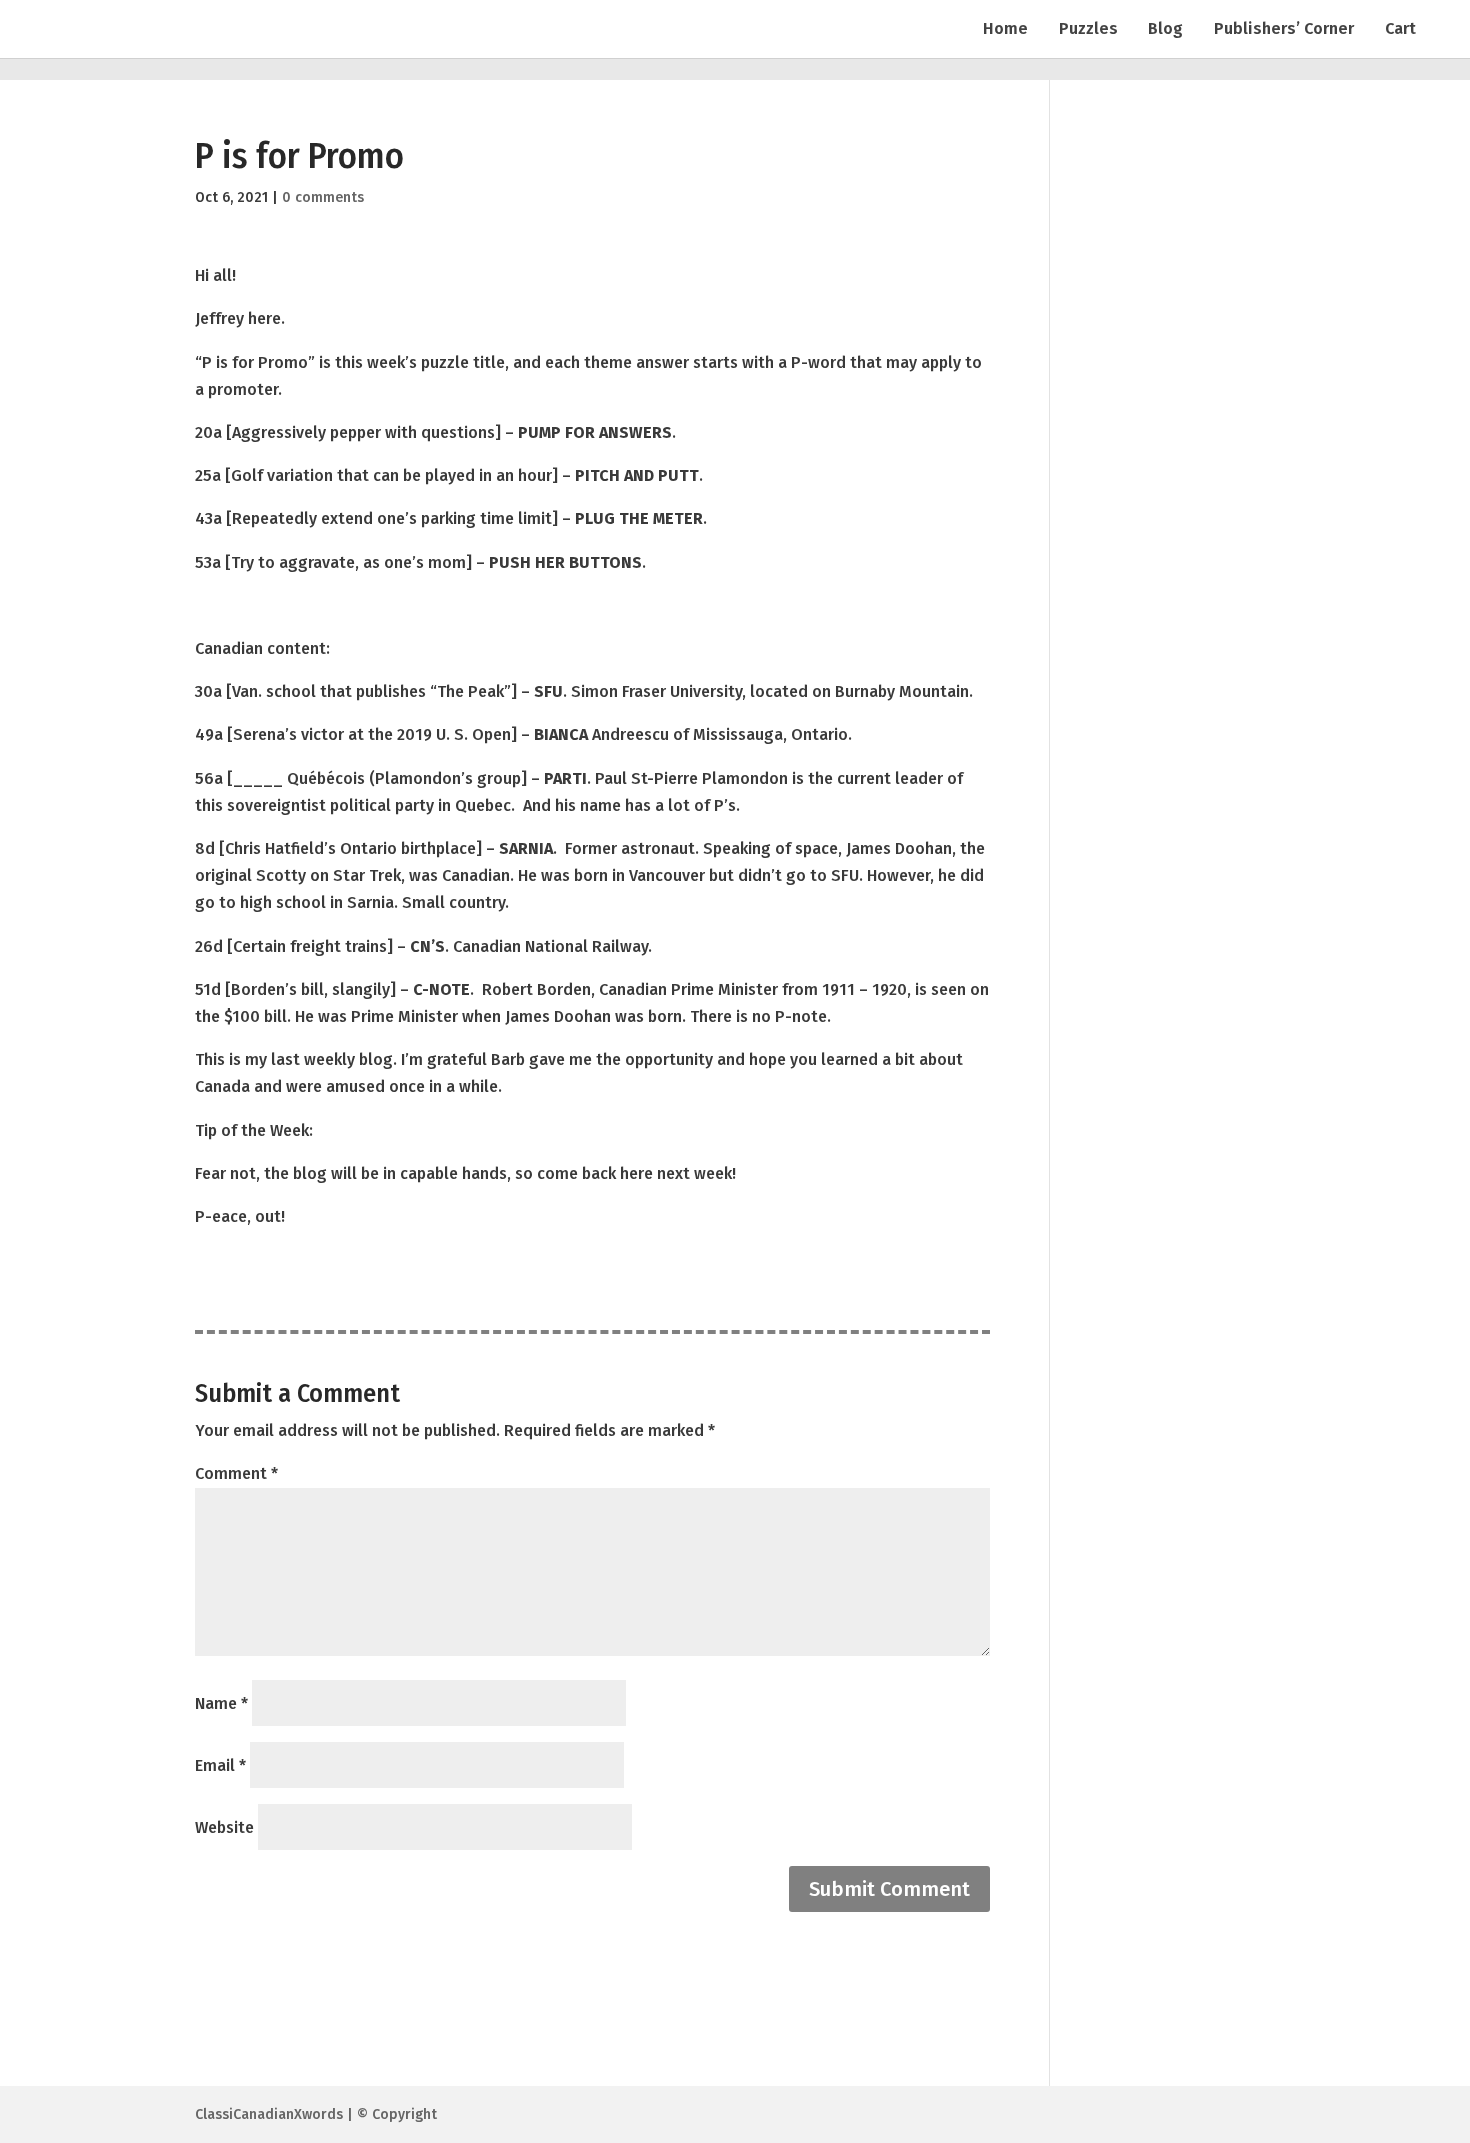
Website (224, 1827)
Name (221, 1703)
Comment (236, 1473)
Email (220, 1765)
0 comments (323, 197)
